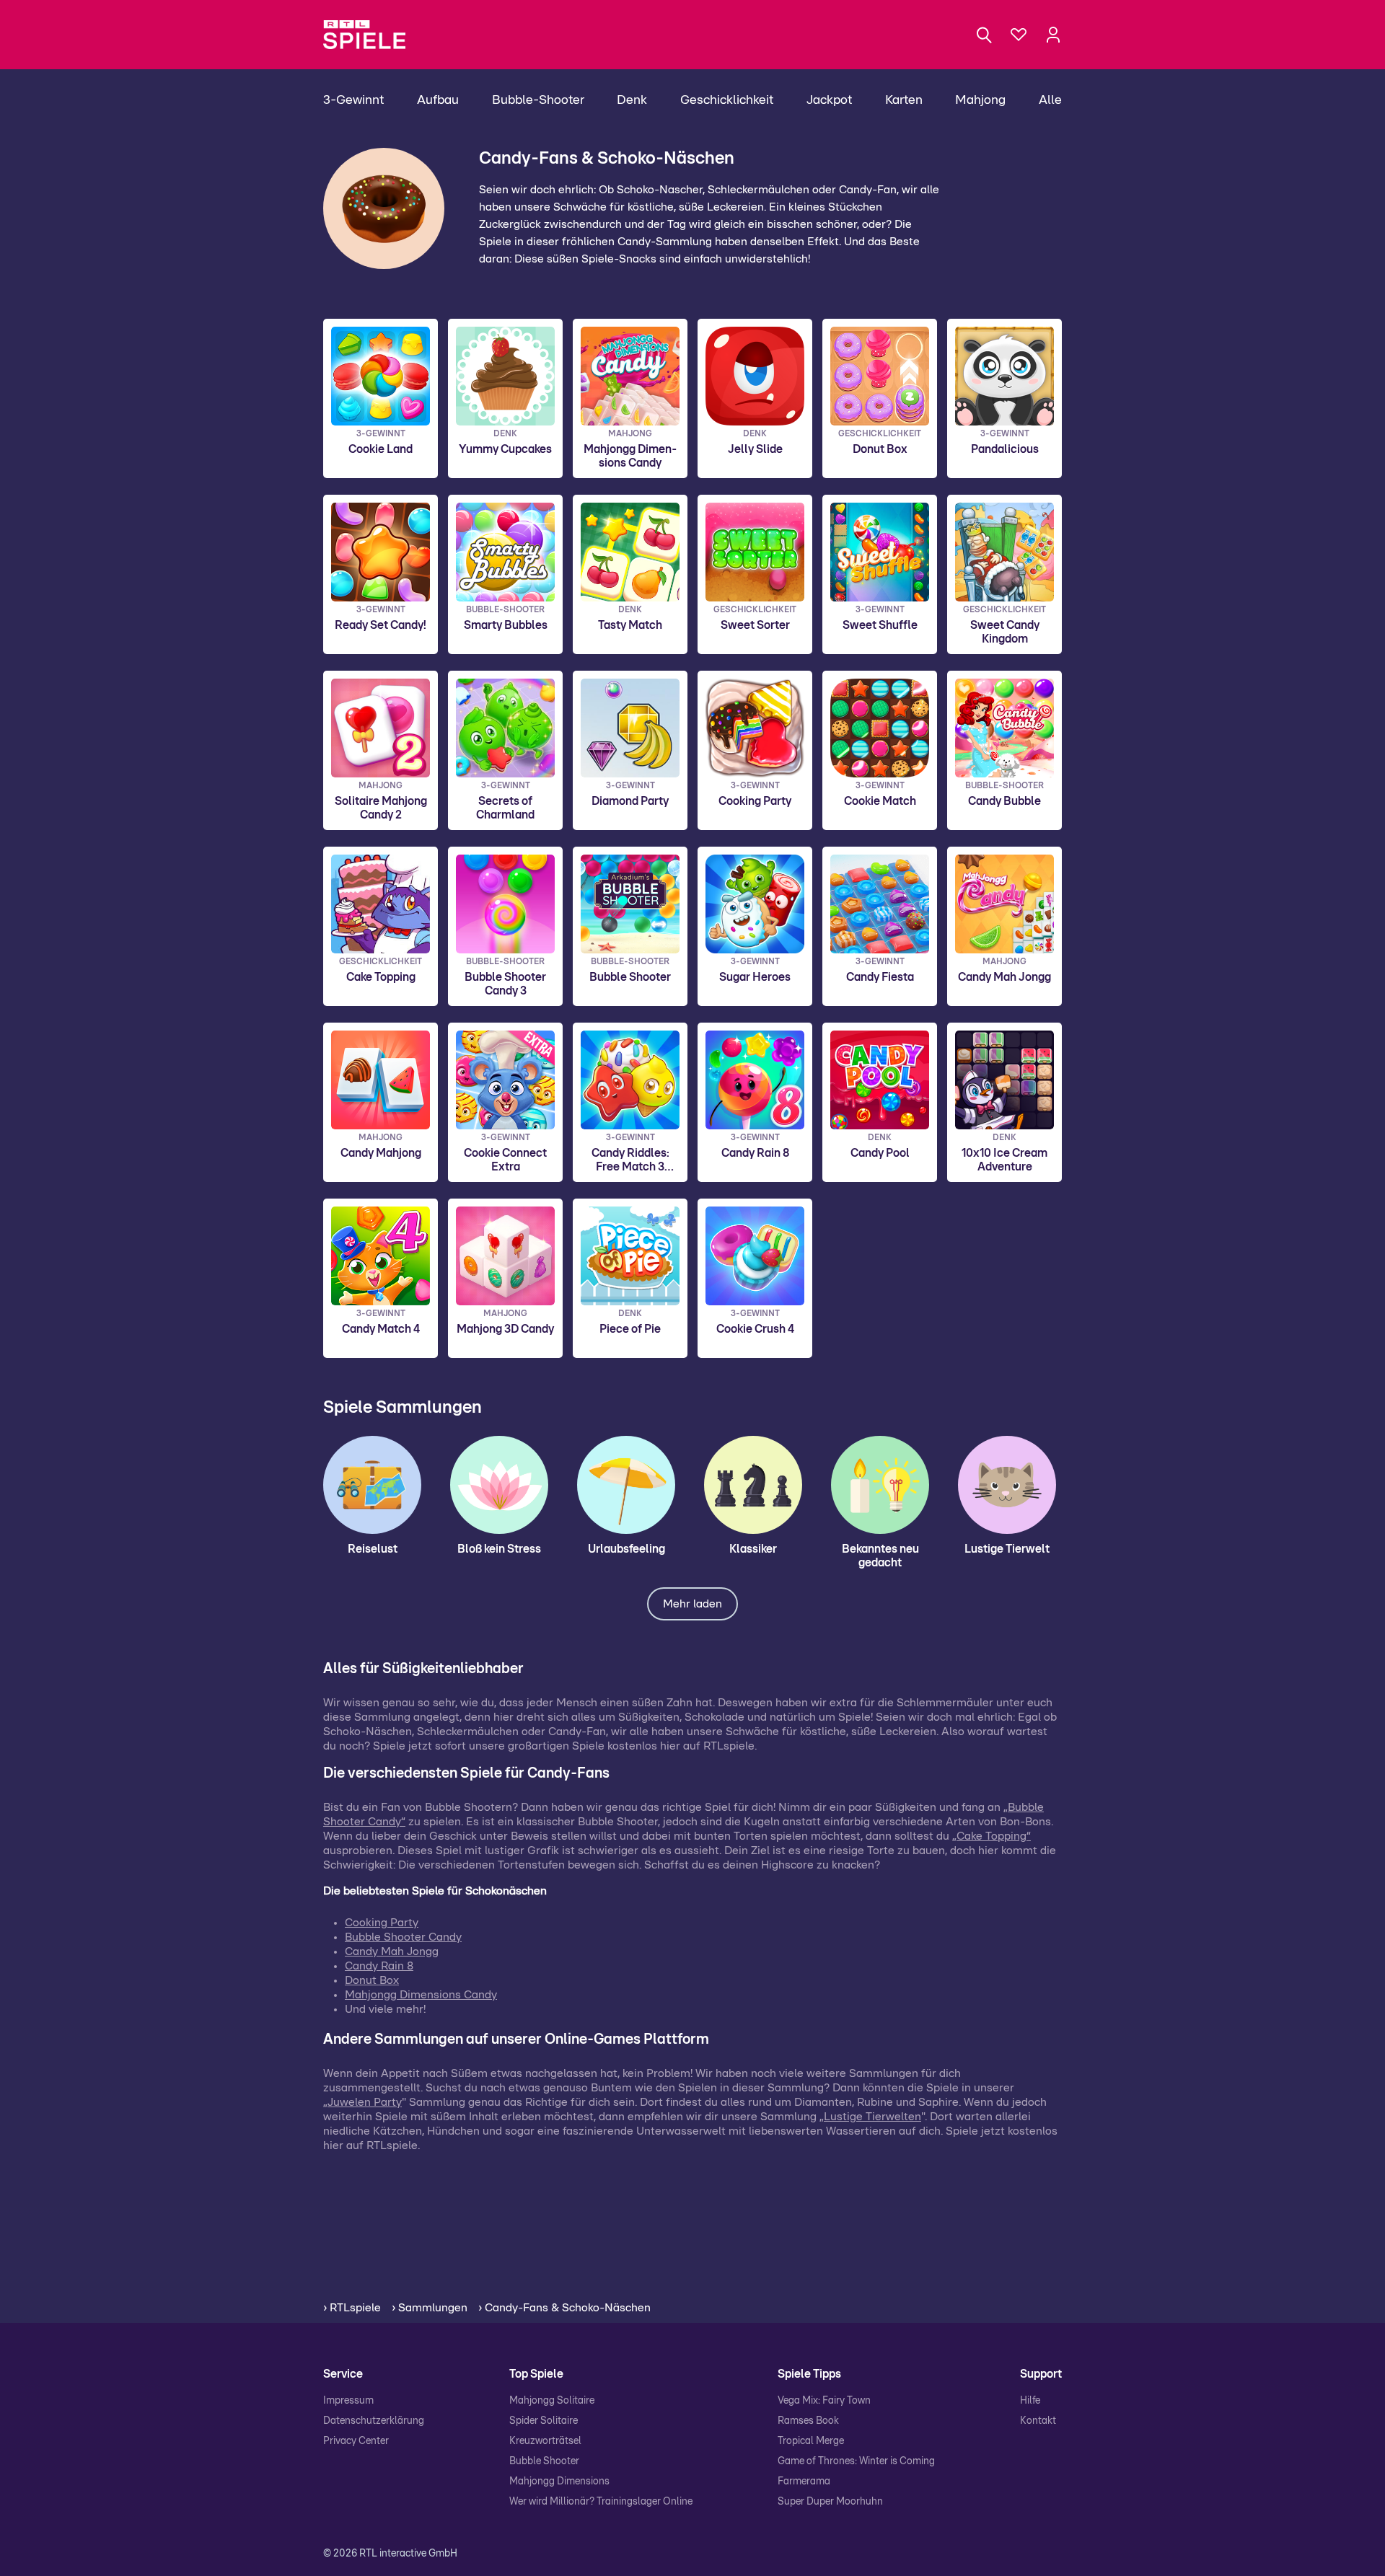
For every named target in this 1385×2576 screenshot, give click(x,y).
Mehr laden (692, 1604)
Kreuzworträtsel (545, 2441)
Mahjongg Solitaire (552, 2401)
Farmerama (804, 2482)
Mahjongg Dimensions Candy (421, 1995)
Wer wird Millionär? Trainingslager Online (601, 2502)
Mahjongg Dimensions (559, 2482)
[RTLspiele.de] (371, 35)
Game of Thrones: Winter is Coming (856, 2461)
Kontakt (1038, 2421)
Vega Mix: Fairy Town (824, 2401)
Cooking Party (382, 1923)
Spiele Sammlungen (403, 1408)
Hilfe (1030, 2401)
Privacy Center (356, 2441)
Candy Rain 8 (379, 1966)
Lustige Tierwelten (872, 2117)
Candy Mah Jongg (392, 1951)
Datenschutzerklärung (374, 2421)
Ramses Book (808, 2421)
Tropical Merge (811, 2441)
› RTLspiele (352, 2308)
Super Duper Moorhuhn (830, 2502)
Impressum (348, 2401)
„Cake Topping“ (992, 1836)
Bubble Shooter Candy (403, 1937)
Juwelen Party (365, 2102)
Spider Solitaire (544, 2421)
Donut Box (372, 1980)
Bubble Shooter (544, 2461)
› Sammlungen (430, 2308)
